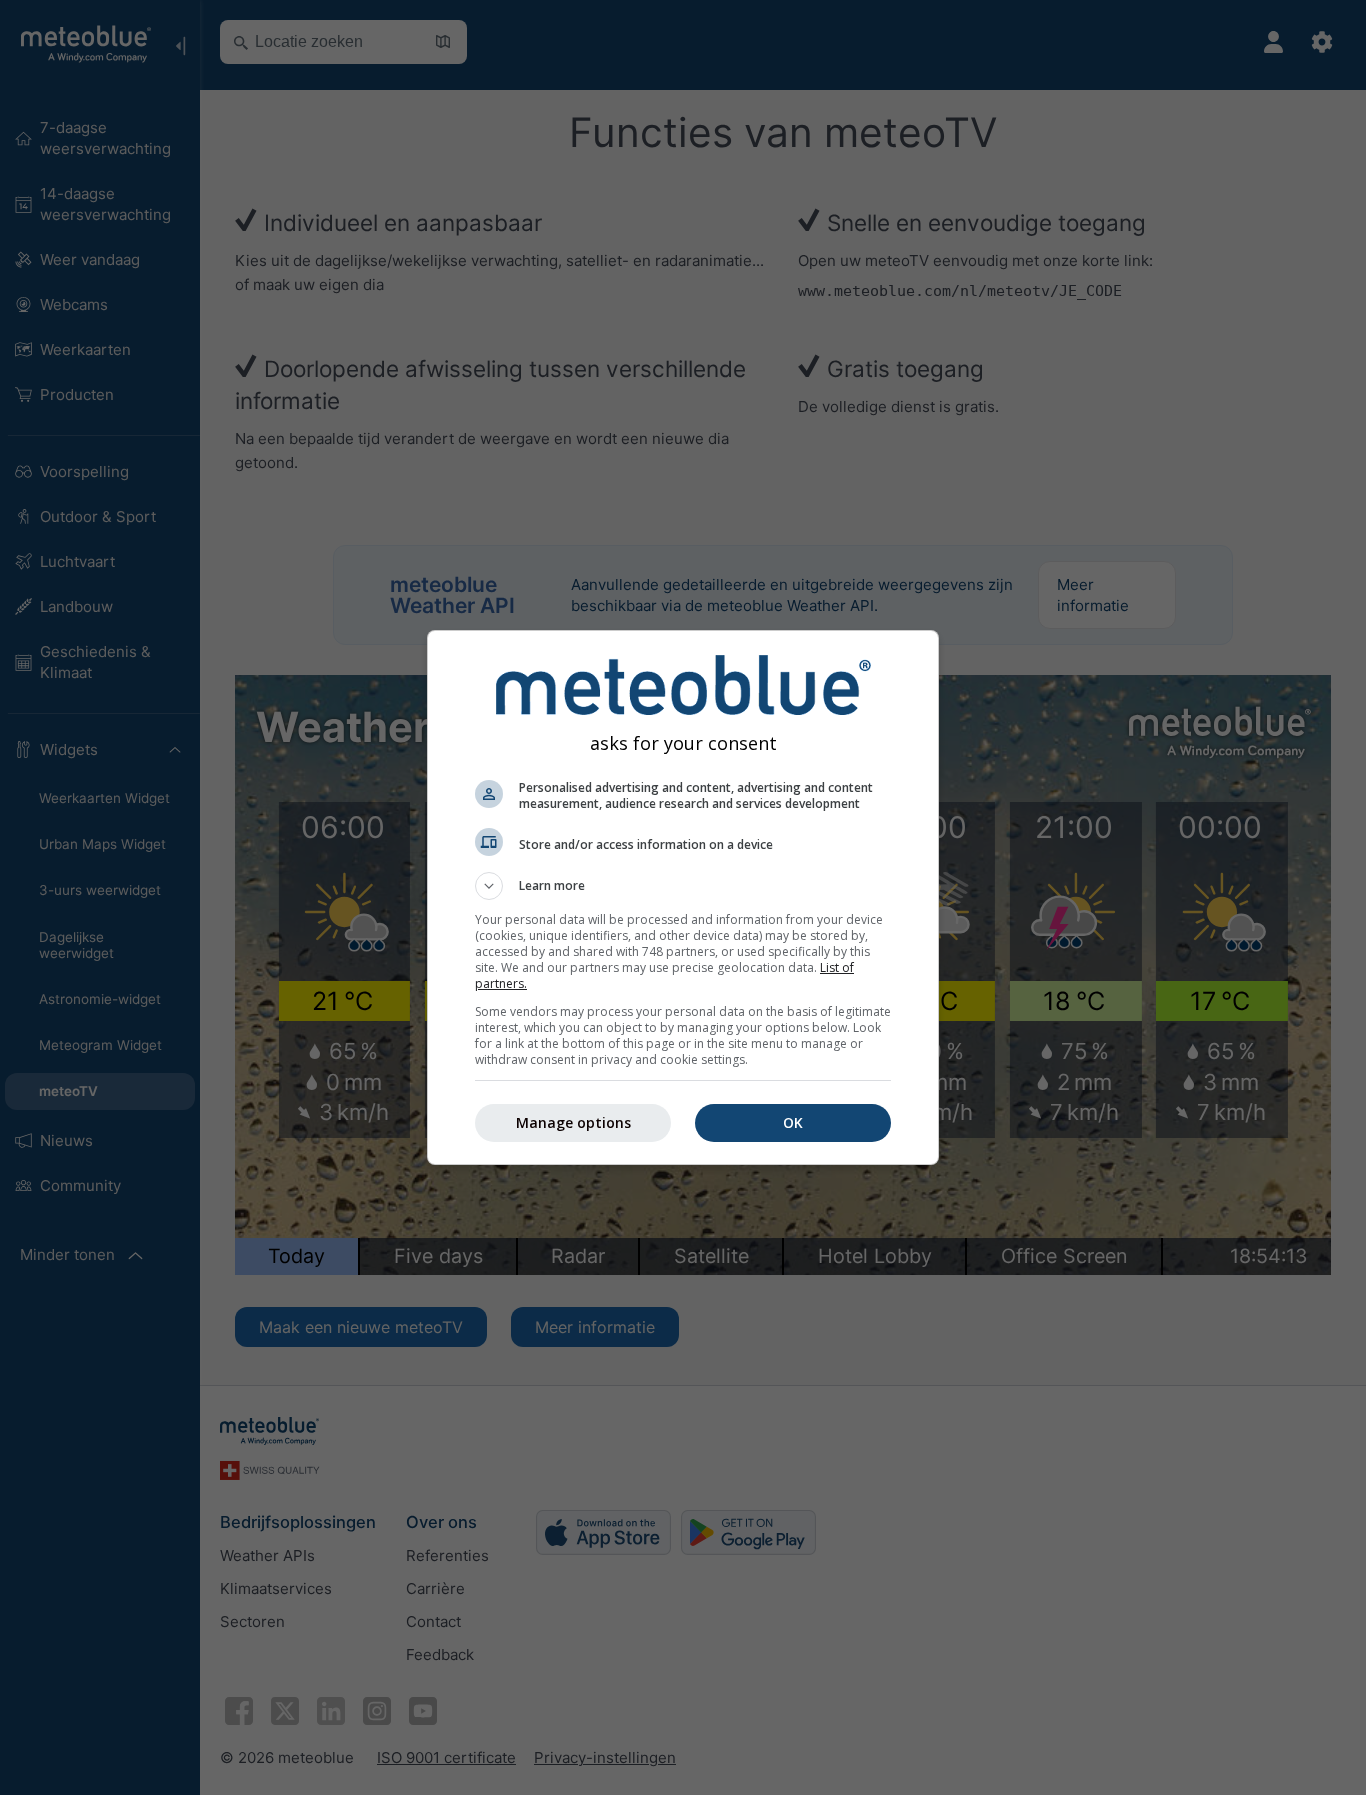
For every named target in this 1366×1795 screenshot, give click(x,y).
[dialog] (683, 897)
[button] (683, 886)
